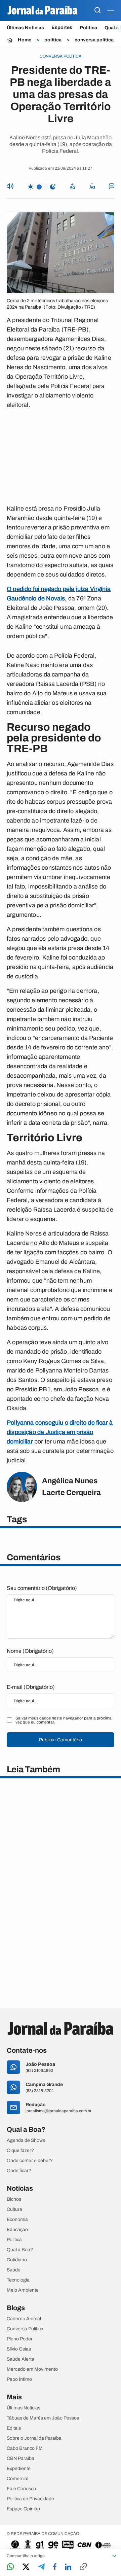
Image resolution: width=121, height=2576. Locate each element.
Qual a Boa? (20, 2250)
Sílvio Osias (19, 2349)
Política (88, 28)
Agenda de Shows (26, 2140)
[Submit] (97, 11)
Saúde (14, 2270)
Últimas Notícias (25, 28)
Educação (17, 2230)
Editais (14, 2428)
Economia (17, 2220)
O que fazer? (20, 2151)
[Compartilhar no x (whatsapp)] (26, 2567)
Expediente (19, 2469)
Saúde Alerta (21, 2359)
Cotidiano (17, 2260)
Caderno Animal (24, 2319)
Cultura (14, 2209)
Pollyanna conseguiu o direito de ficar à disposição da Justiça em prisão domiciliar (60, 1432)
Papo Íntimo (19, 2379)
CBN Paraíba (21, 2459)
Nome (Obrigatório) (30, 1651)
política (53, 40)
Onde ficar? (19, 2171)
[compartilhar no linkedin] (68, 2567)
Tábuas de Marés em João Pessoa (43, 2418)
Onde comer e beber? (30, 2161)
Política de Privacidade (30, 2499)
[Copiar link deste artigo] (83, 2567)
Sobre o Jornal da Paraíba (34, 2438)
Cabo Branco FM (25, 2448)
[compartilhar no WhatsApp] (10, 2567)
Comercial (17, 2479)
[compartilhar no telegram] (41, 2567)
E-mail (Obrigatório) (31, 1687)
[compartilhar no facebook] (55, 2567)
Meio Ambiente (23, 2290)
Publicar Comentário (61, 1740)
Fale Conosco (21, 2489)
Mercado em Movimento (32, 2369)
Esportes (62, 28)
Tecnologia (18, 2280)
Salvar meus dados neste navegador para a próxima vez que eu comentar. (64, 1720)
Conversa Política (25, 2329)
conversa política (94, 40)
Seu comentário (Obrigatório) (42, 1588)
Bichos (14, 2199)
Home (25, 40)
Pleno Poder (20, 2339)
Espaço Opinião (23, 2509)
